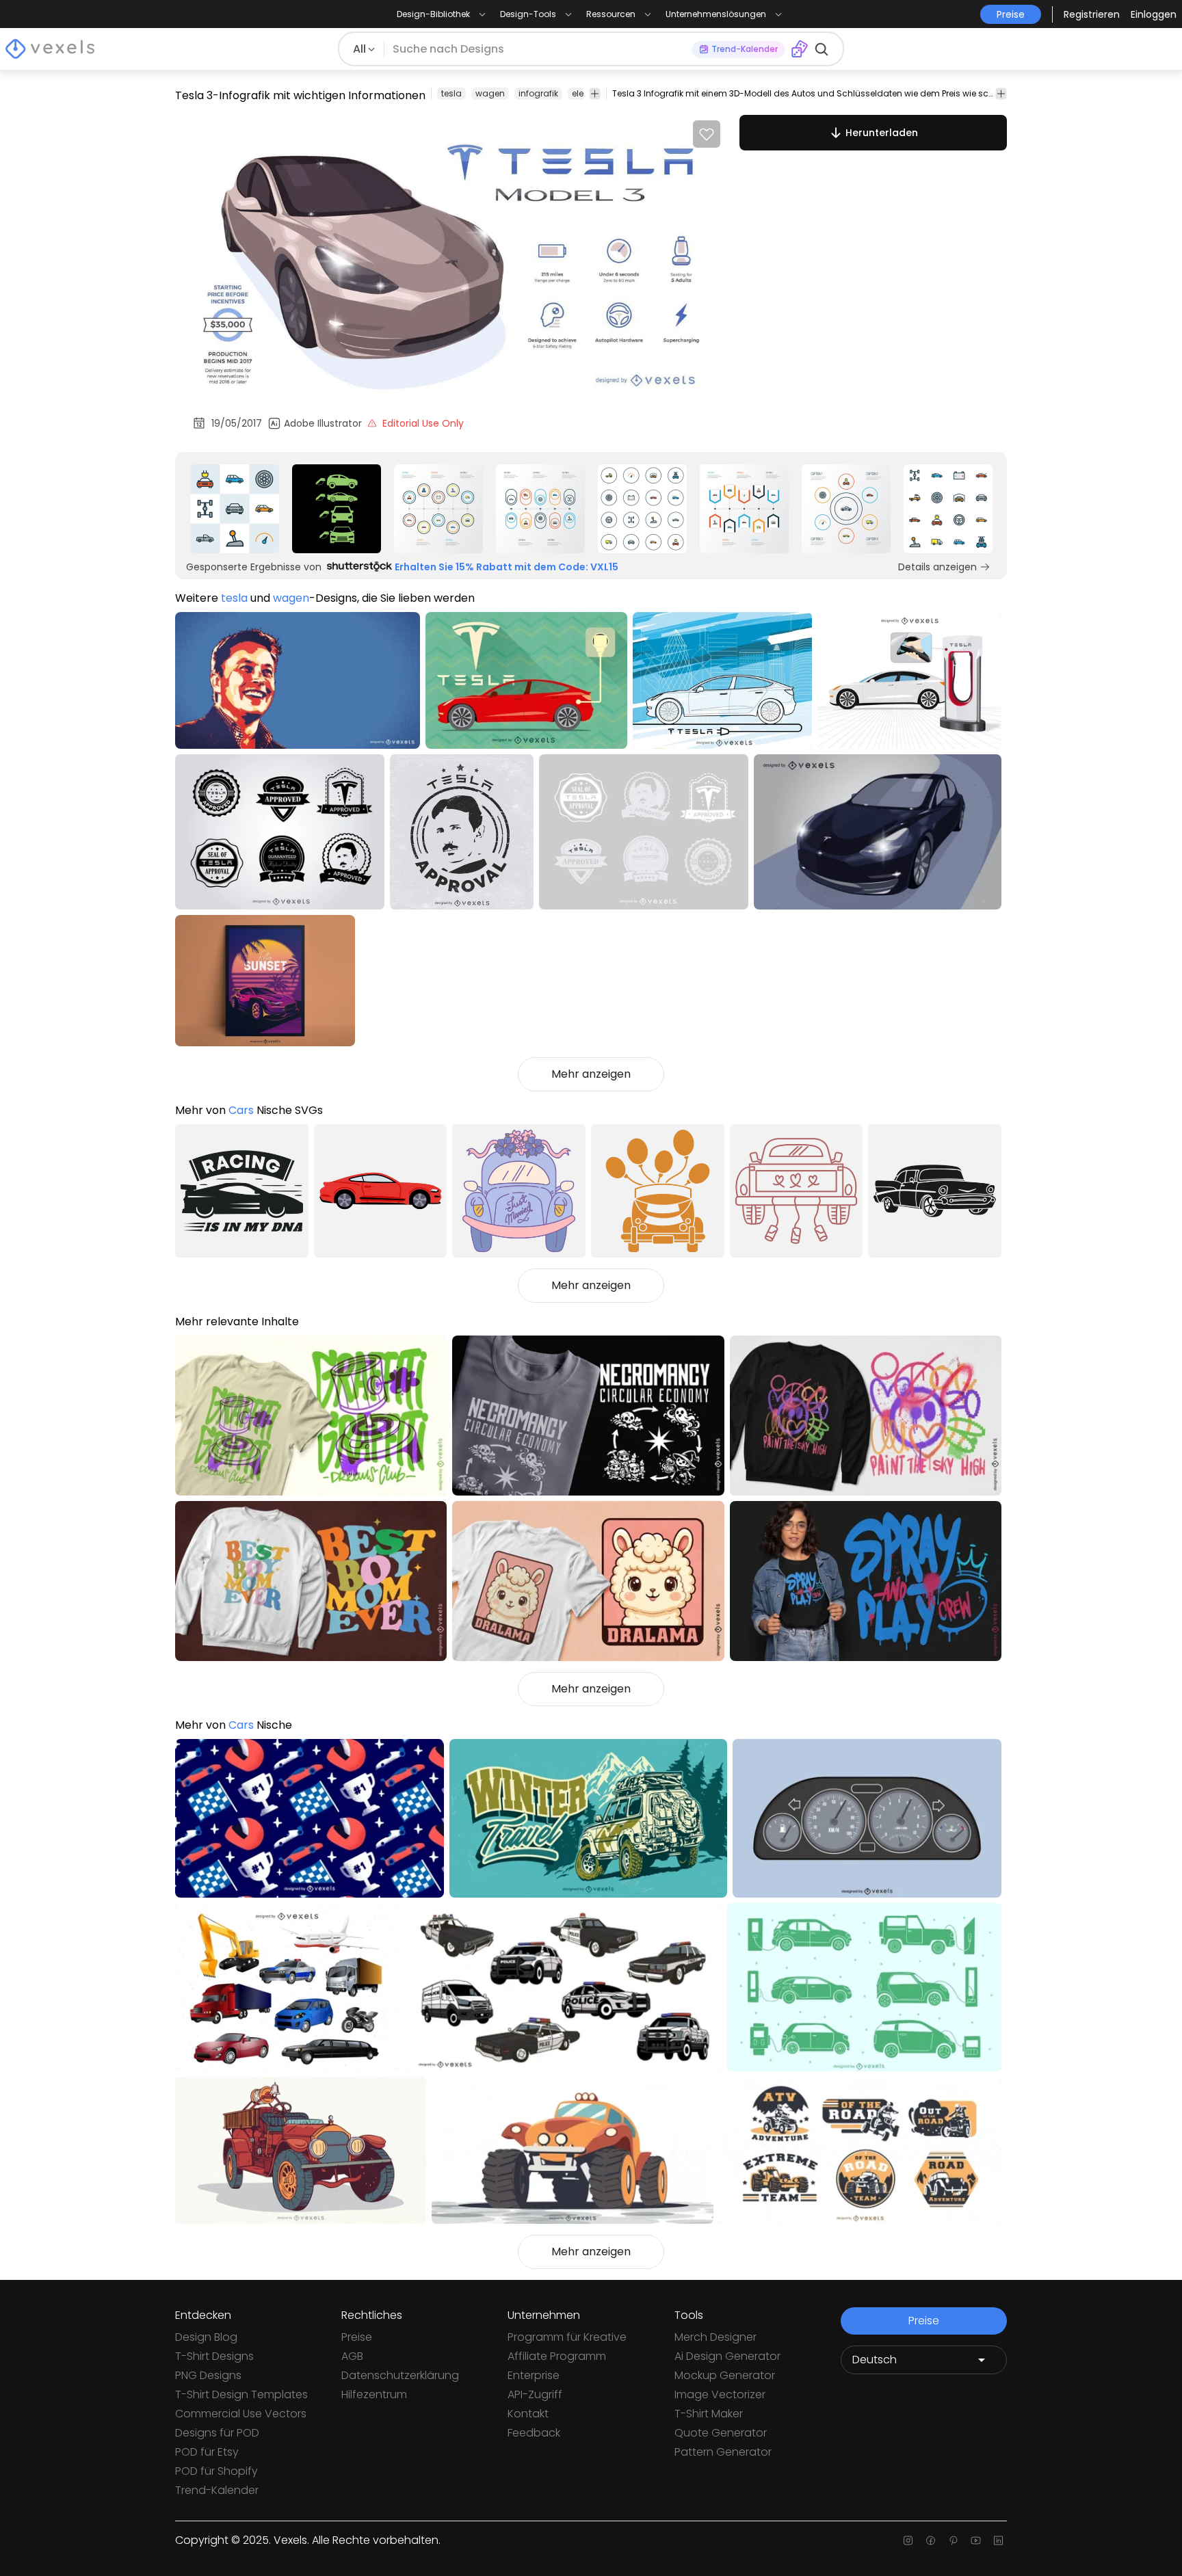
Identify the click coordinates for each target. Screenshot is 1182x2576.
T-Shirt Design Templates (241, 2394)
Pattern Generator (723, 2452)
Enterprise (534, 2375)
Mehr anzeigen (591, 1074)
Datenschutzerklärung (400, 2375)
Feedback (534, 2433)
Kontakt (528, 2414)
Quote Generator (721, 2433)
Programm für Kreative (567, 2337)
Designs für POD (217, 2433)
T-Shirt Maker (709, 2414)
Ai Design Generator (727, 2356)
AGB (352, 2356)
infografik (538, 93)
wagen (490, 93)
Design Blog (206, 2337)
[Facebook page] (931, 2540)
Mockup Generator (725, 2375)
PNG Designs (208, 2375)
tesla (451, 93)
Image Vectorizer (720, 2394)
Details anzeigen (937, 567)
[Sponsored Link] (234, 509)
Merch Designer (715, 2337)
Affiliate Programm (557, 2356)
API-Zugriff (535, 2394)
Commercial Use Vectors (241, 2414)
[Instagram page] (908, 2540)
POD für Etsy (207, 2452)
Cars (241, 1110)
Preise (357, 2337)
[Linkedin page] (998, 2540)
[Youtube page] (976, 2540)
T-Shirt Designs (214, 2356)
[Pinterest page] (953, 2540)
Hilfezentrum (374, 2394)
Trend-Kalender (217, 2490)
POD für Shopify (216, 2471)
